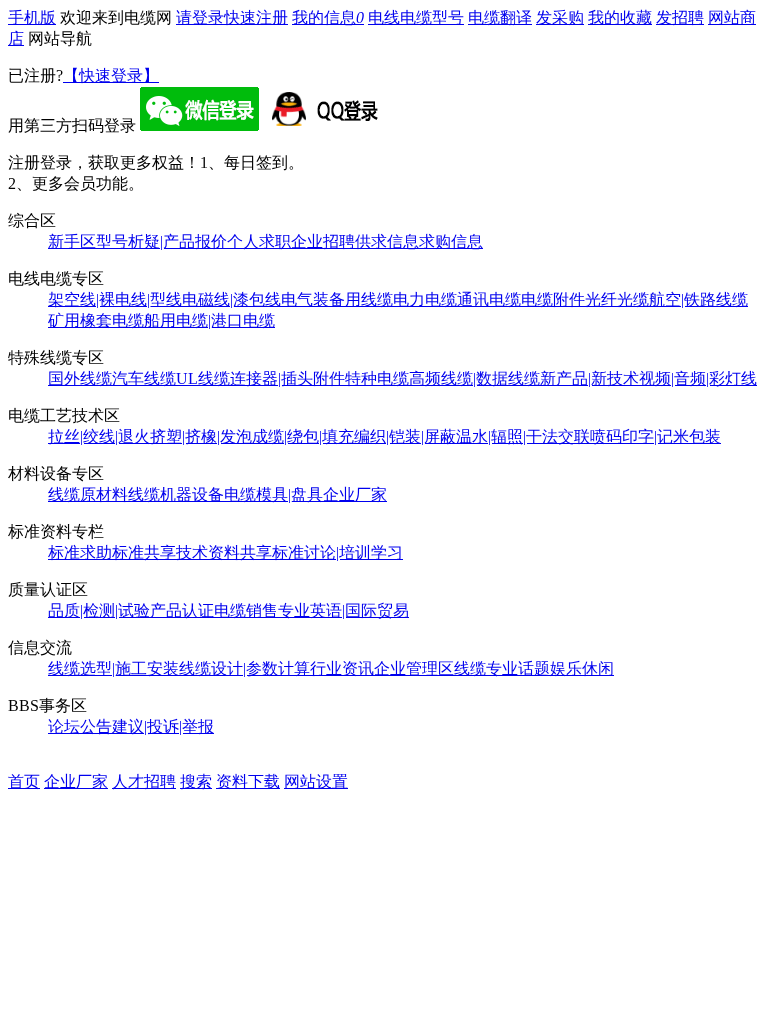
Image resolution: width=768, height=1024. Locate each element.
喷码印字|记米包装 (655, 436)
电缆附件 (553, 299)
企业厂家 (355, 494)
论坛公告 (80, 726)
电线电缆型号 (416, 17)
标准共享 (144, 552)
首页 (24, 781)
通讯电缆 (489, 299)
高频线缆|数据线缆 (474, 378)
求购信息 (451, 241)
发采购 (560, 17)
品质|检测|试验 (99, 610)
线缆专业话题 (502, 668)
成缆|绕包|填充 (303, 436)
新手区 (72, 241)
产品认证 (182, 610)
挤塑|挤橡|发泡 (201, 436)
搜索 (196, 781)
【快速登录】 (111, 75)
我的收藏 (620, 17)
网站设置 (316, 781)
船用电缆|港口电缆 (209, 320)
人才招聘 (144, 781)
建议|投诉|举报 (163, 726)
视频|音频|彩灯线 (698, 378)
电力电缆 (425, 299)
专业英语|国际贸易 (343, 610)
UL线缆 (203, 378)
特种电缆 (377, 378)
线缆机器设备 (176, 494)
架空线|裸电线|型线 (115, 299)
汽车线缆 (144, 378)
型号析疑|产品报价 (161, 241)
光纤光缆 (617, 299)
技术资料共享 (224, 552)
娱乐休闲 (582, 668)
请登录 (200, 17)
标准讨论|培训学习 (337, 552)
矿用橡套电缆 (96, 320)
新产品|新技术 (589, 378)
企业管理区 (414, 668)
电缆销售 (246, 610)
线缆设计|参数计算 (244, 668)
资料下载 (248, 781)
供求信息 (387, 241)
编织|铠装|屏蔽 (405, 436)
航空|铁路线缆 (698, 299)
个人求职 (259, 241)
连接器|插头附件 (287, 378)
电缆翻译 (500, 17)
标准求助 (80, 552)
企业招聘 (323, 241)
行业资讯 (342, 668)
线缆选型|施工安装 (113, 668)
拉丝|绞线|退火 (99, 436)
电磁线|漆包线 (231, 299)
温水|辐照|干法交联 (523, 436)
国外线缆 (80, 378)
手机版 (32, 17)
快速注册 (256, 17)
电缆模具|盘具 (273, 494)
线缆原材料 (88, 494)
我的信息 (328, 17)
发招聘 (680, 17)
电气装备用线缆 (337, 299)
